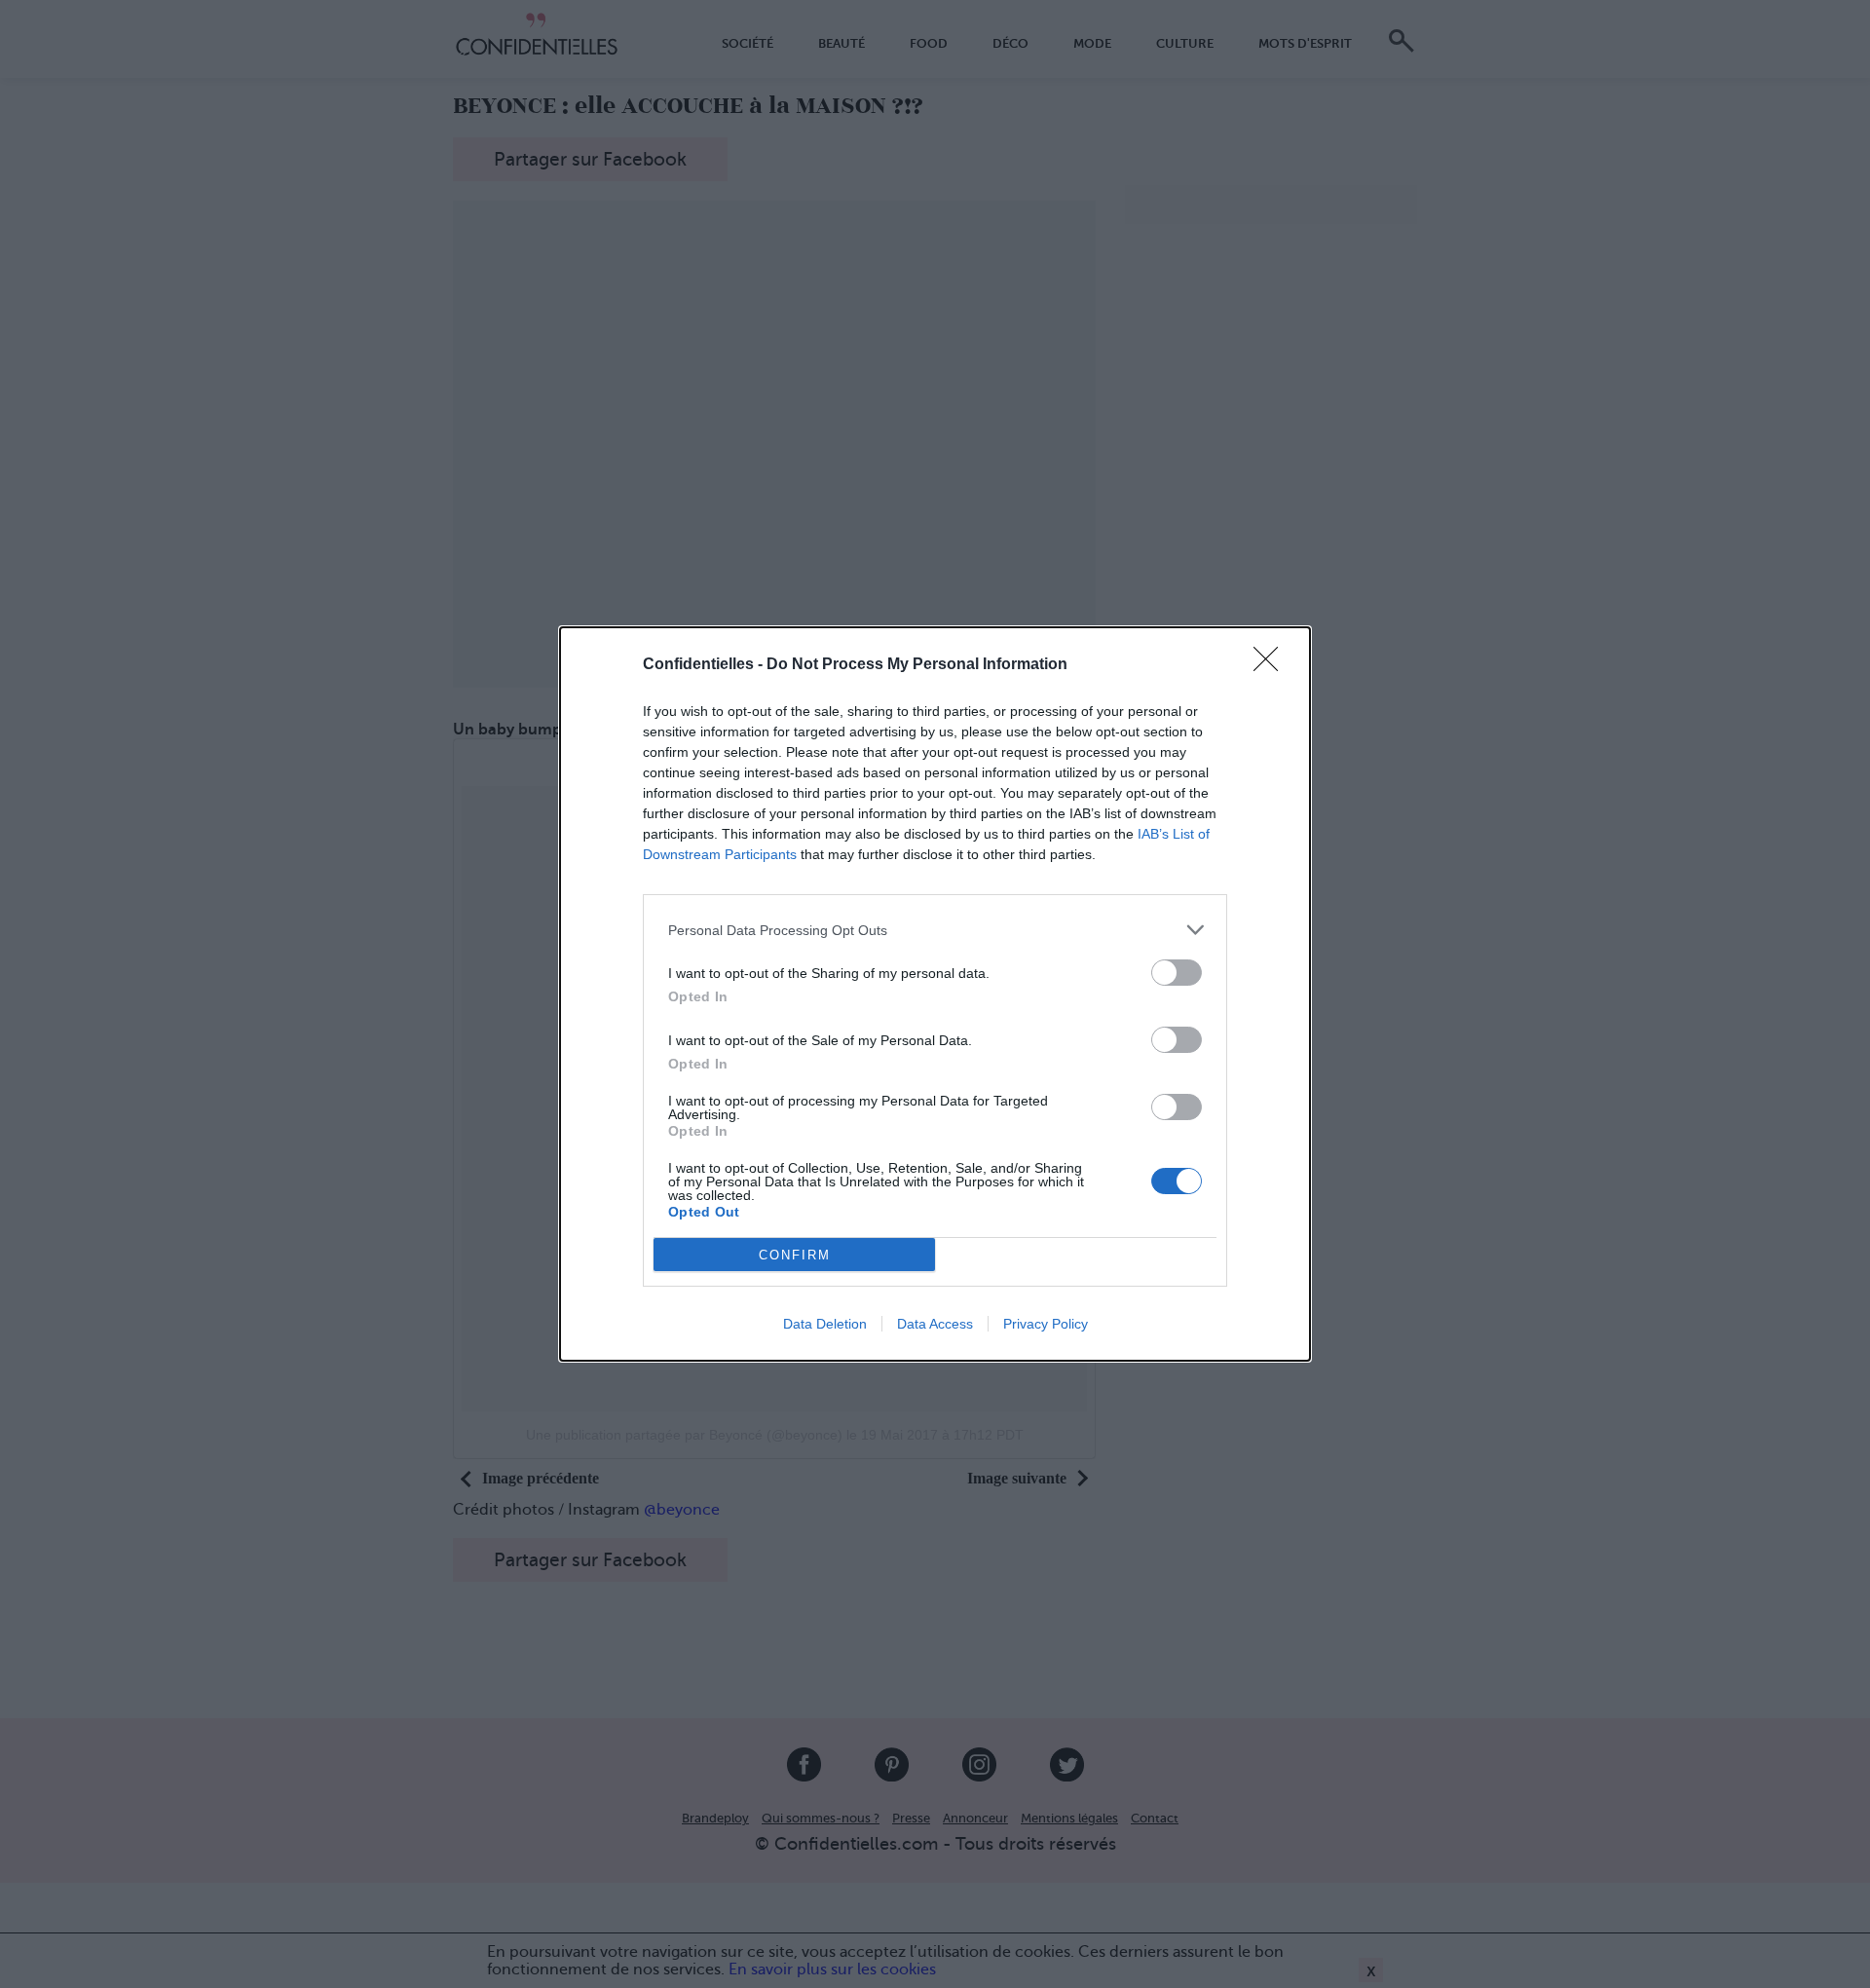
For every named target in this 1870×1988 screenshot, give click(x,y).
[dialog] (935, 994)
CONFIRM (795, 1255)
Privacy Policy (1046, 1324)
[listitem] (935, 930)
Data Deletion (825, 1324)
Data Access (935, 1324)
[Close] (1272, 665)
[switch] (1177, 973)
